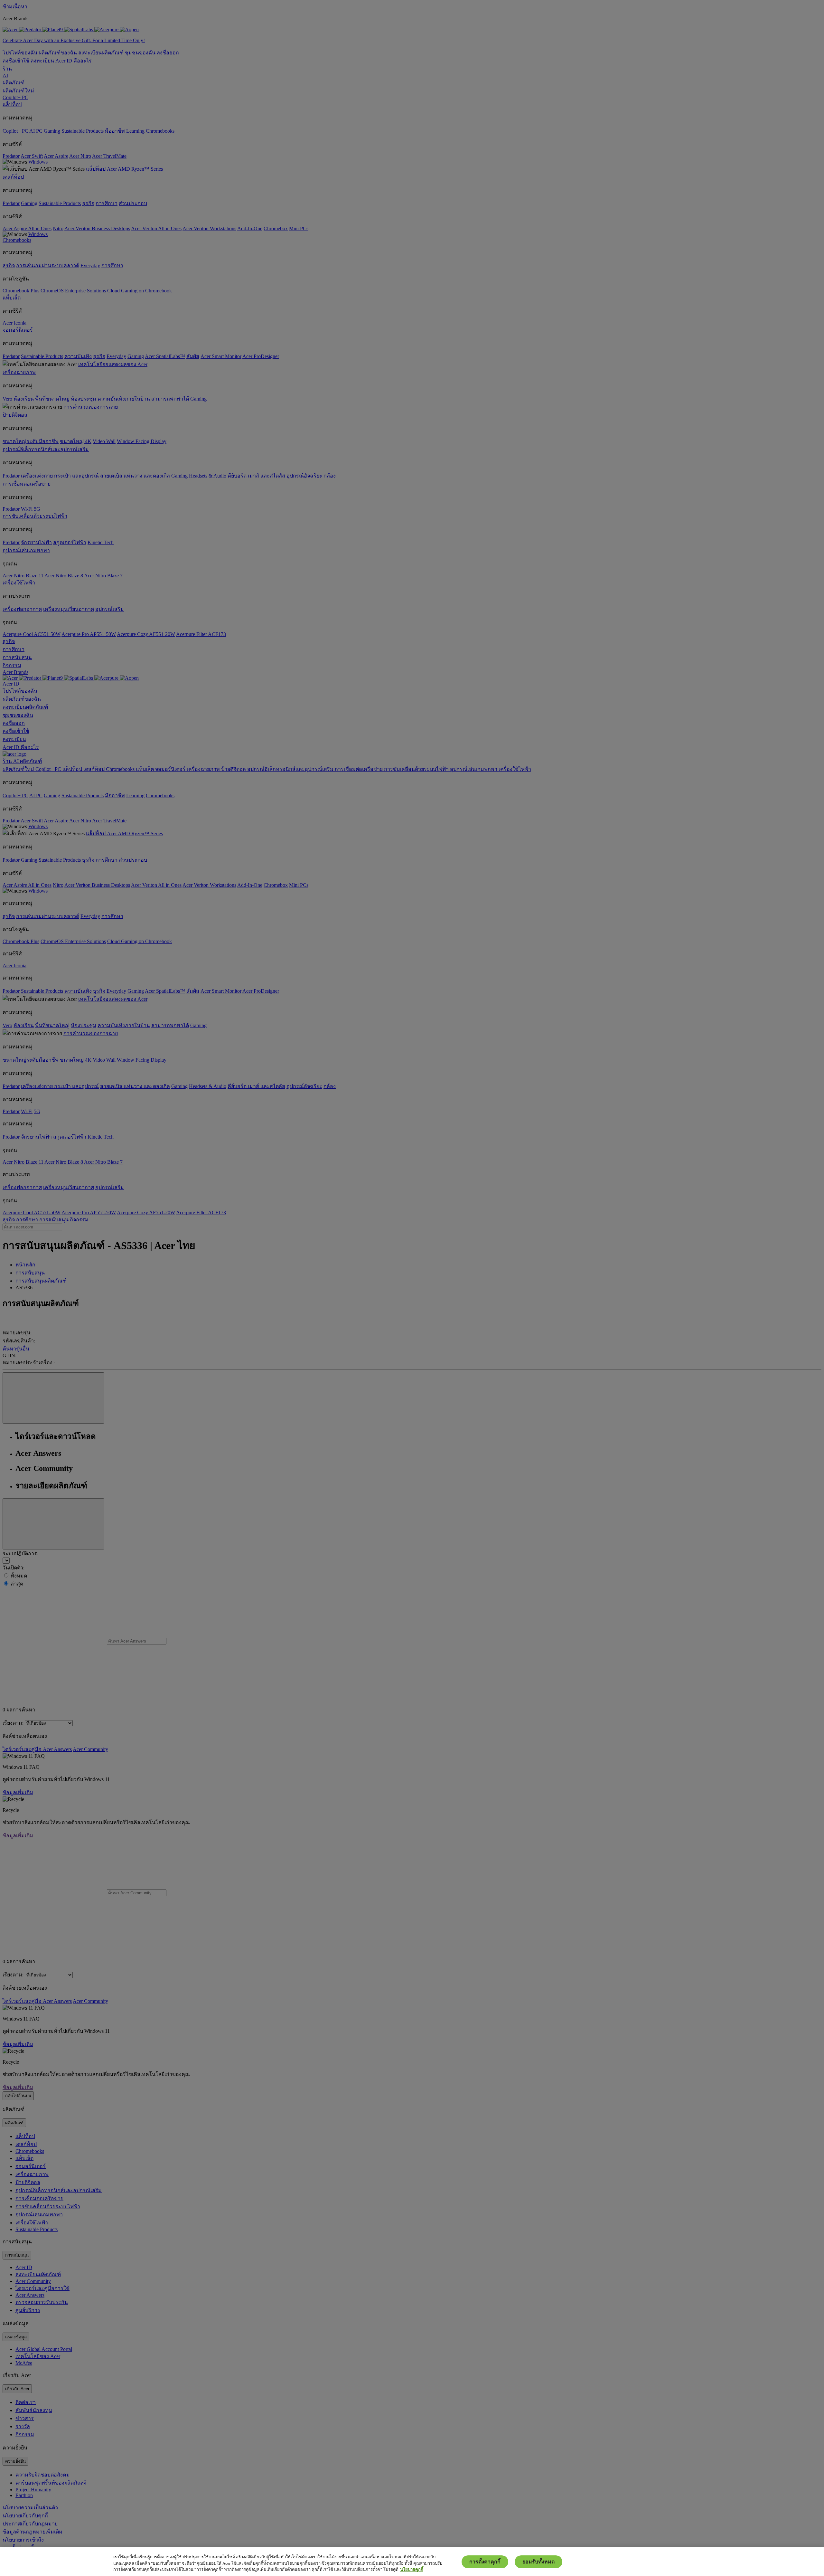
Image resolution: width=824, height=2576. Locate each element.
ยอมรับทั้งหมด (538, 2562)
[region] (412, 2562)
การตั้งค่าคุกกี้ (485, 2562)
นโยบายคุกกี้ (412, 2569)
